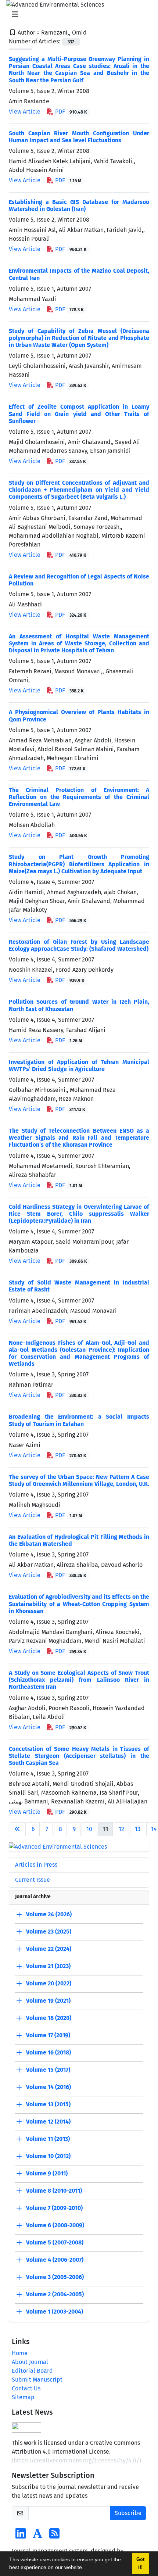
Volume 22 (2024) (49, 1949)
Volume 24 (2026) (49, 1914)
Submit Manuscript (37, 2380)
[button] (86, 2568)
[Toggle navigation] (77, 14)
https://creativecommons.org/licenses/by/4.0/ (76, 2460)
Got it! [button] (140, 2563)
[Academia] (37, 2536)
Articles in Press (36, 1865)
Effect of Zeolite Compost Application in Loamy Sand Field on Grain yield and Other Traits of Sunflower (79, 414)
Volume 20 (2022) (49, 1983)
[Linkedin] (21, 2536)
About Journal (30, 2362)
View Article (25, 112)
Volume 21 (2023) (48, 1966)
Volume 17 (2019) (48, 2035)
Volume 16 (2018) (49, 2052)
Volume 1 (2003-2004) (55, 2312)
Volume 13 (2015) (48, 2104)
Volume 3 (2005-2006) (55, 2277)
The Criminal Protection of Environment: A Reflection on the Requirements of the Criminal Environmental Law (79, 797)
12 (121, 1829)
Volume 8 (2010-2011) (54, 2191)
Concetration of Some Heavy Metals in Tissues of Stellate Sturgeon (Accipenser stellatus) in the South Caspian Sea (79, 1756)
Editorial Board (32, 2371)
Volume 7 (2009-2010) (54, 2208)
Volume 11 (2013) (48, 2139)
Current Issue (33, 1880)
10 (89, 1829)
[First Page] (17, 1829)
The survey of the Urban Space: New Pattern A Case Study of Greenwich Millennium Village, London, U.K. (79, 1480)
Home (20, 2353)
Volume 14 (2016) (49, 2087)
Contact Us (26, 2388)
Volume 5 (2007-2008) (55, 2242)
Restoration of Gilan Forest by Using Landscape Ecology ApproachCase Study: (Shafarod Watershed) (79, 945)
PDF (70, 112)
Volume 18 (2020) (49, 2018)
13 (138, 1829)
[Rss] (54, 2536)
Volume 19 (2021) (48, 2001)
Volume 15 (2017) (48, 2070)
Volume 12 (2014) (48, 2122)
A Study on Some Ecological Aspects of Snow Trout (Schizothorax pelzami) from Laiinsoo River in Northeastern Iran (79, 1680)
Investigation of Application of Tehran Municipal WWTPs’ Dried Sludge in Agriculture (79, 1065)
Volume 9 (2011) (47, 2173)
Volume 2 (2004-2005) (55, 2294)
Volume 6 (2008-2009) (55, 2225)
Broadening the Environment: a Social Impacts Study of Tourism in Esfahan (79, 1420)
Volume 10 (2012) (48, 2156)
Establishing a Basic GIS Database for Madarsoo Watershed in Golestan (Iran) (79, 205)
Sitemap (23, 2397)
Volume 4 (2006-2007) (55, 2260)
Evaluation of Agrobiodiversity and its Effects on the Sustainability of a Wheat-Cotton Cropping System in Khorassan (79, 1604)
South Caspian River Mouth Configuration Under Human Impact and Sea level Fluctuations (79, 137)
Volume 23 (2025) (49, 1932)
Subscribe (128, 2513)
